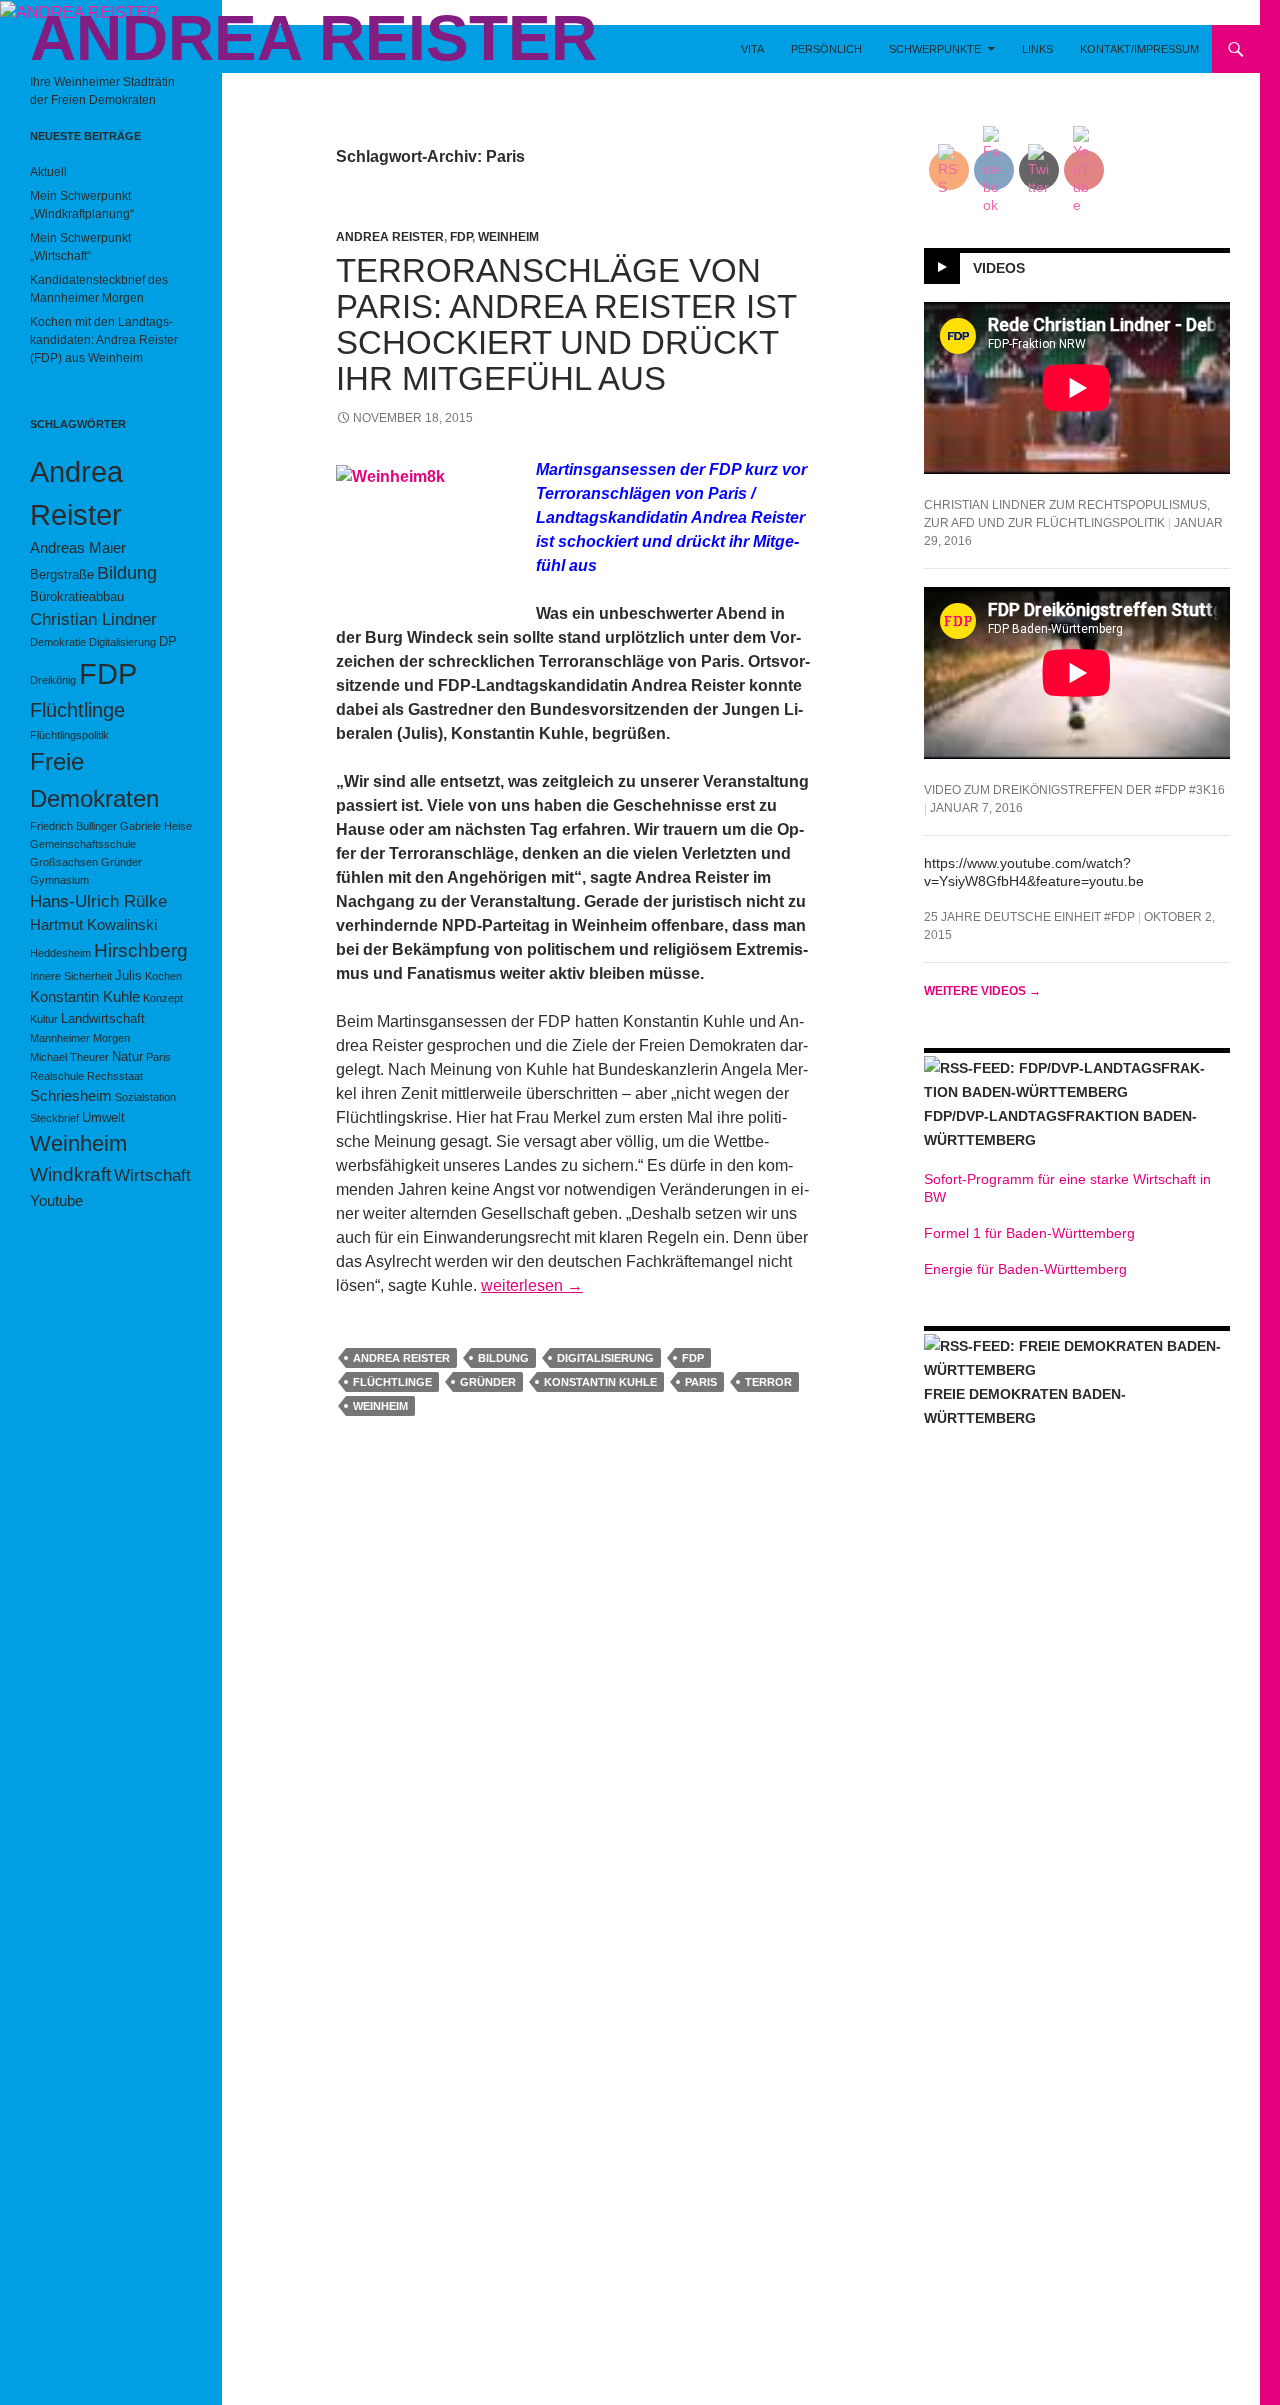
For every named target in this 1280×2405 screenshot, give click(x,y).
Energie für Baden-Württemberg (1025, 1269)
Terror (768, 1382)
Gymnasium (59, 880)
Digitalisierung (605, 1358)
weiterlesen (532, 1285)
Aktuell (48, 172)
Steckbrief (54, 1118)
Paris (701, 1382)
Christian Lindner (93, 619)
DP (168, 641)
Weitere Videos (982, 991)
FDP (461, 237)
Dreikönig (53, 680)
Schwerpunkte (935, 49)
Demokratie (58, 642)
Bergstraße (62, 574)
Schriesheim (71, 1095)
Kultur (44, 1019)
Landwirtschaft (103, 1018)
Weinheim (508, 237)
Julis (128, 975)
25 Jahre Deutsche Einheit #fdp (1029, 917)
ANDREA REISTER (313, 38)
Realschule (57, 1076)
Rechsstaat (115, 1076)
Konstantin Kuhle (600, 1382)
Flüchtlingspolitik (69, 735)
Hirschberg (141, 950)
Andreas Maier (78, 547)
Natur (127, 1056)
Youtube (56, 1200)
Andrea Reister (390, 237)
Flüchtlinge (392, 1382)
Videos (999, 267)
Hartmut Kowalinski (93, 924)
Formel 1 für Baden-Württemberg (1029, 1233)
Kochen (163, 976)
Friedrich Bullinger (73, 826)
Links (1037, 49)
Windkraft (70, 1174)
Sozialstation (145, 1097)
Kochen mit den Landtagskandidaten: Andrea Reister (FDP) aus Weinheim (104, 340)
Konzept (163, 998)
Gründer (488, 1382)
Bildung (503, 1358)
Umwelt (103, 1117)
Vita (752, 49)
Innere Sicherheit (71, 976)
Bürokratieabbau (77, 596)
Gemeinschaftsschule (83, 844)
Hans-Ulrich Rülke (98, 901)
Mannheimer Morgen (80, 1038)
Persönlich (826, 49)
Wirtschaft (152, 1175)
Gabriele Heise (156, 826)
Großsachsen (64, 862)
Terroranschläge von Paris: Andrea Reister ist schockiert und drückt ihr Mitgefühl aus (566, 324)
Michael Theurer (69, 1057)
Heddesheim (60, 953)
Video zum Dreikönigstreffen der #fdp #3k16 (1074, 790)
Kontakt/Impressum (1139, 49)
